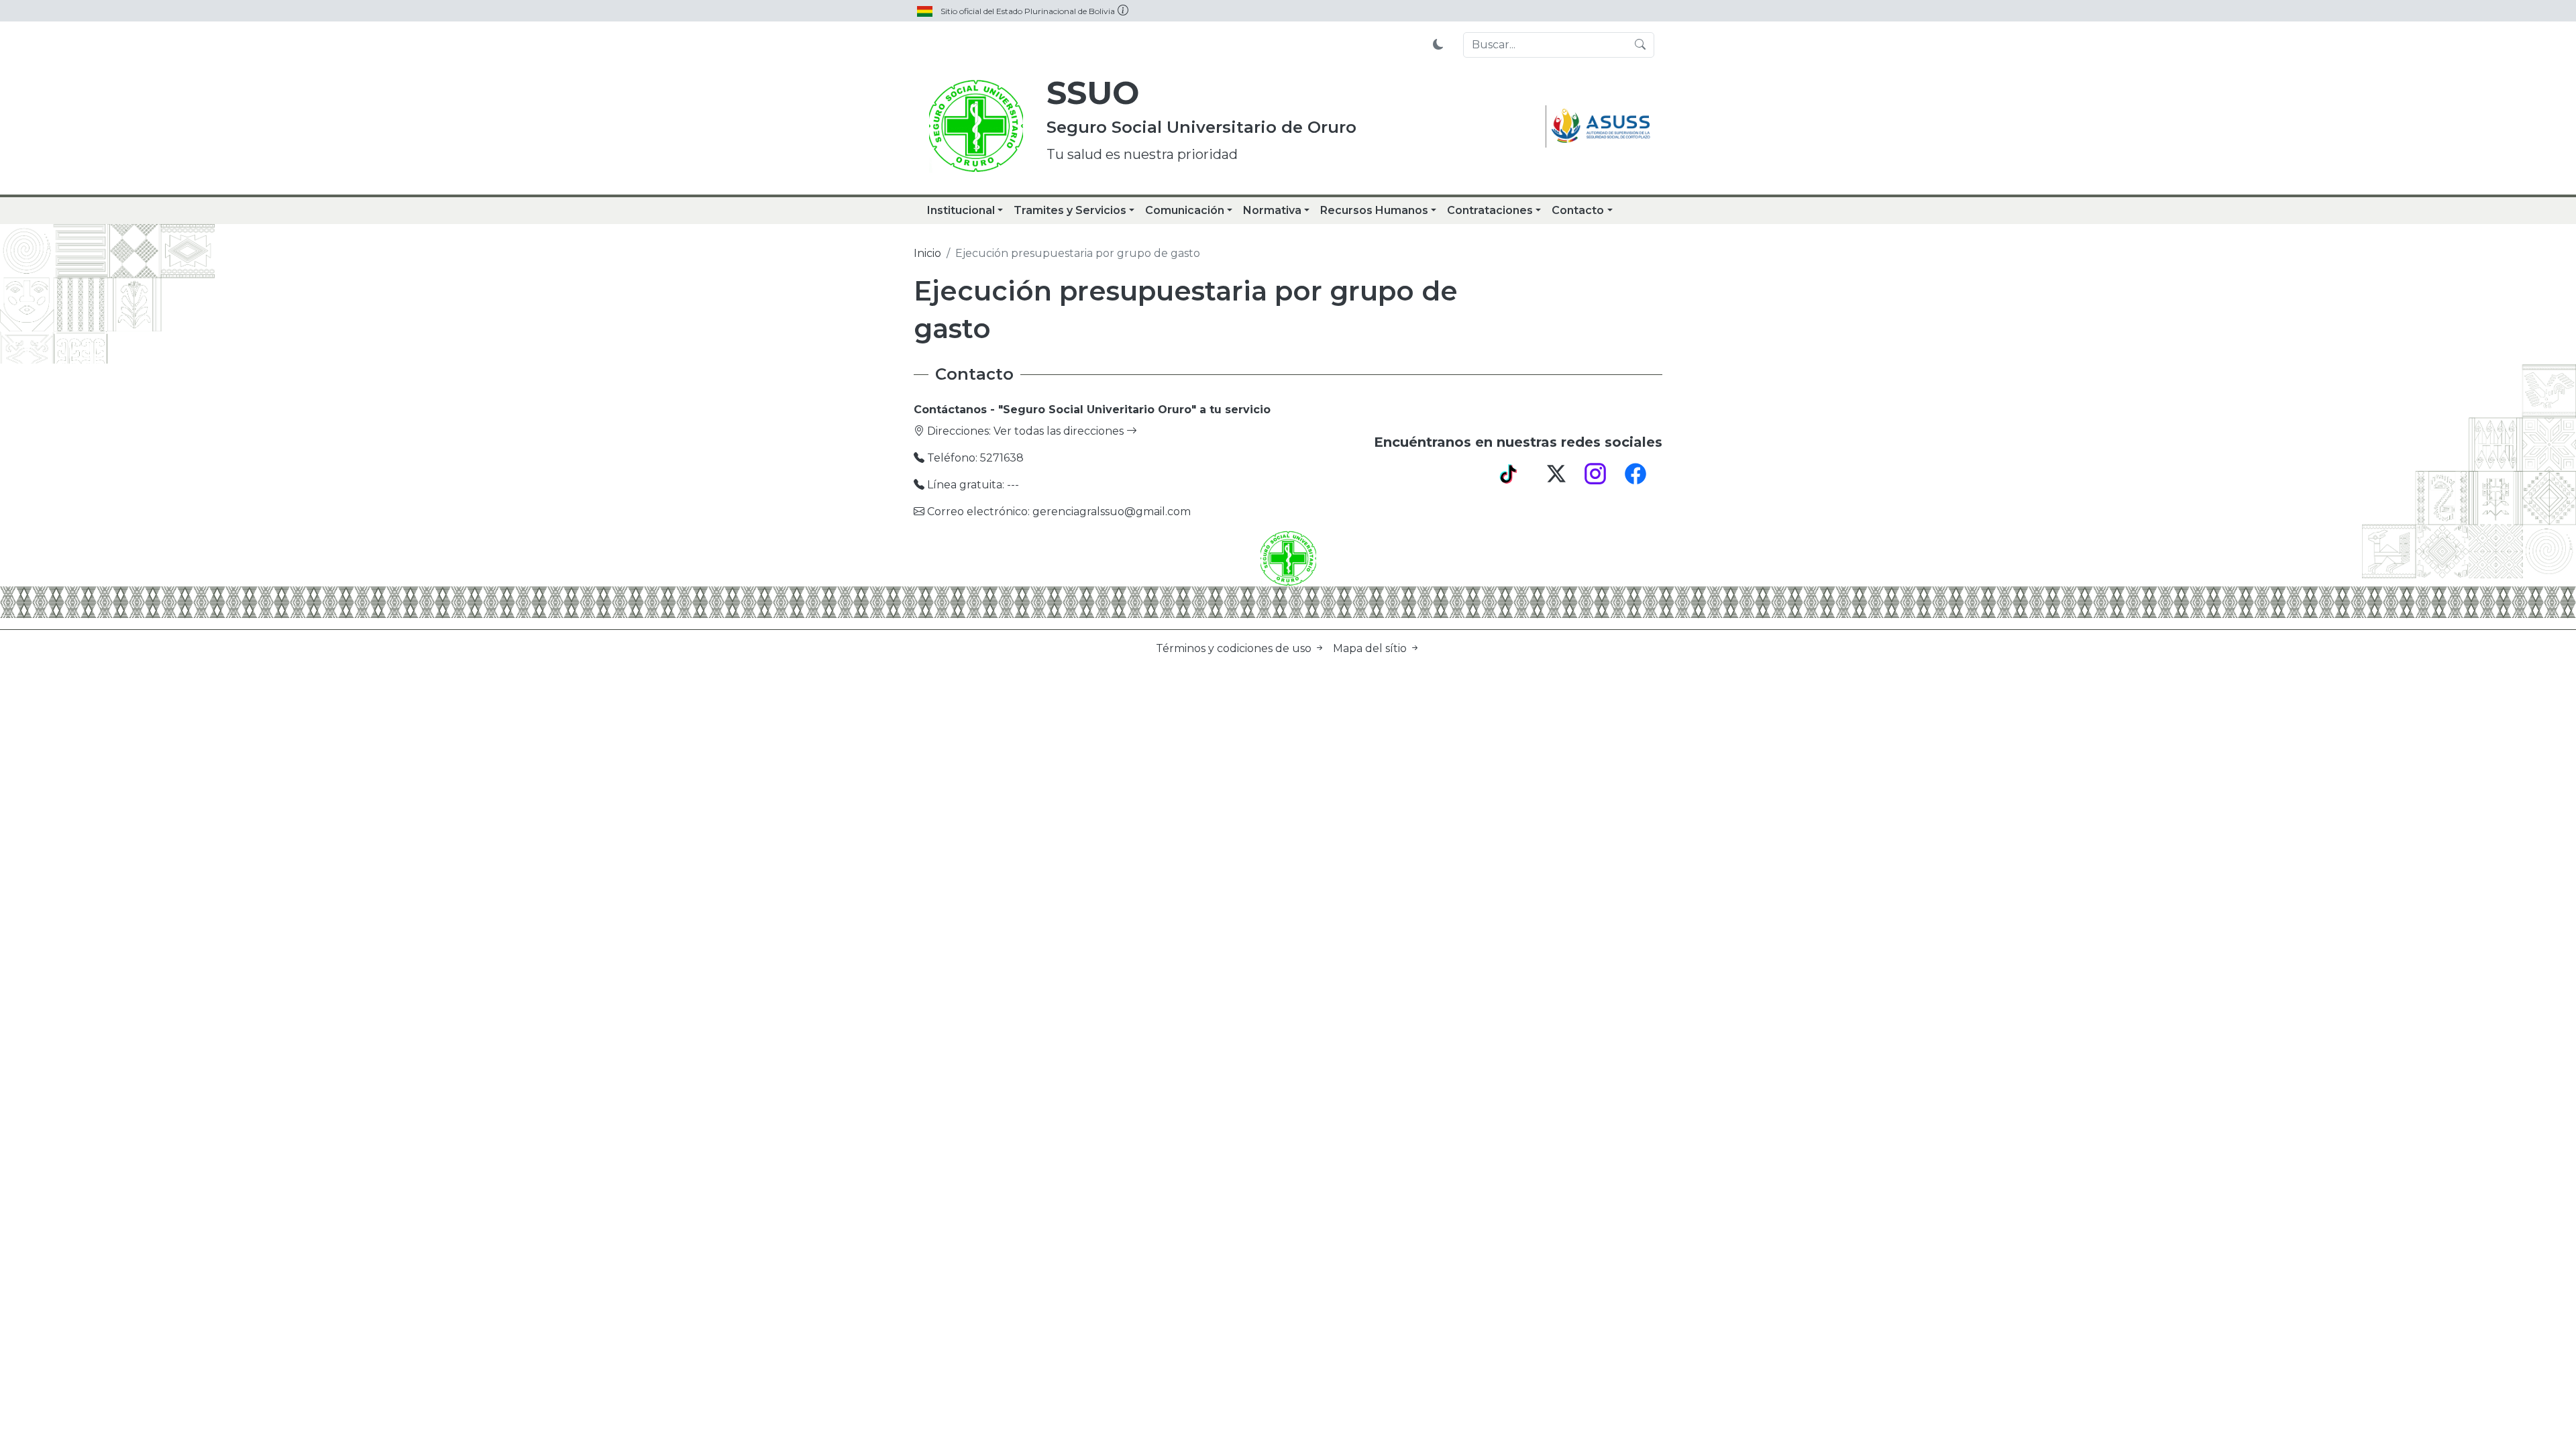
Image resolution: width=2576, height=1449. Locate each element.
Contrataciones (1490, 210)
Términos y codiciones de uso (1235, 648)
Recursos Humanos (1374, 210)
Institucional (961, 210)
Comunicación (1185, 210)
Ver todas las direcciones (1060, 431)
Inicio (927, 253)
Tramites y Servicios (1070, 210)
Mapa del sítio (1371, 648)
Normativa (1272, 210)
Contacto (1578, 210)
